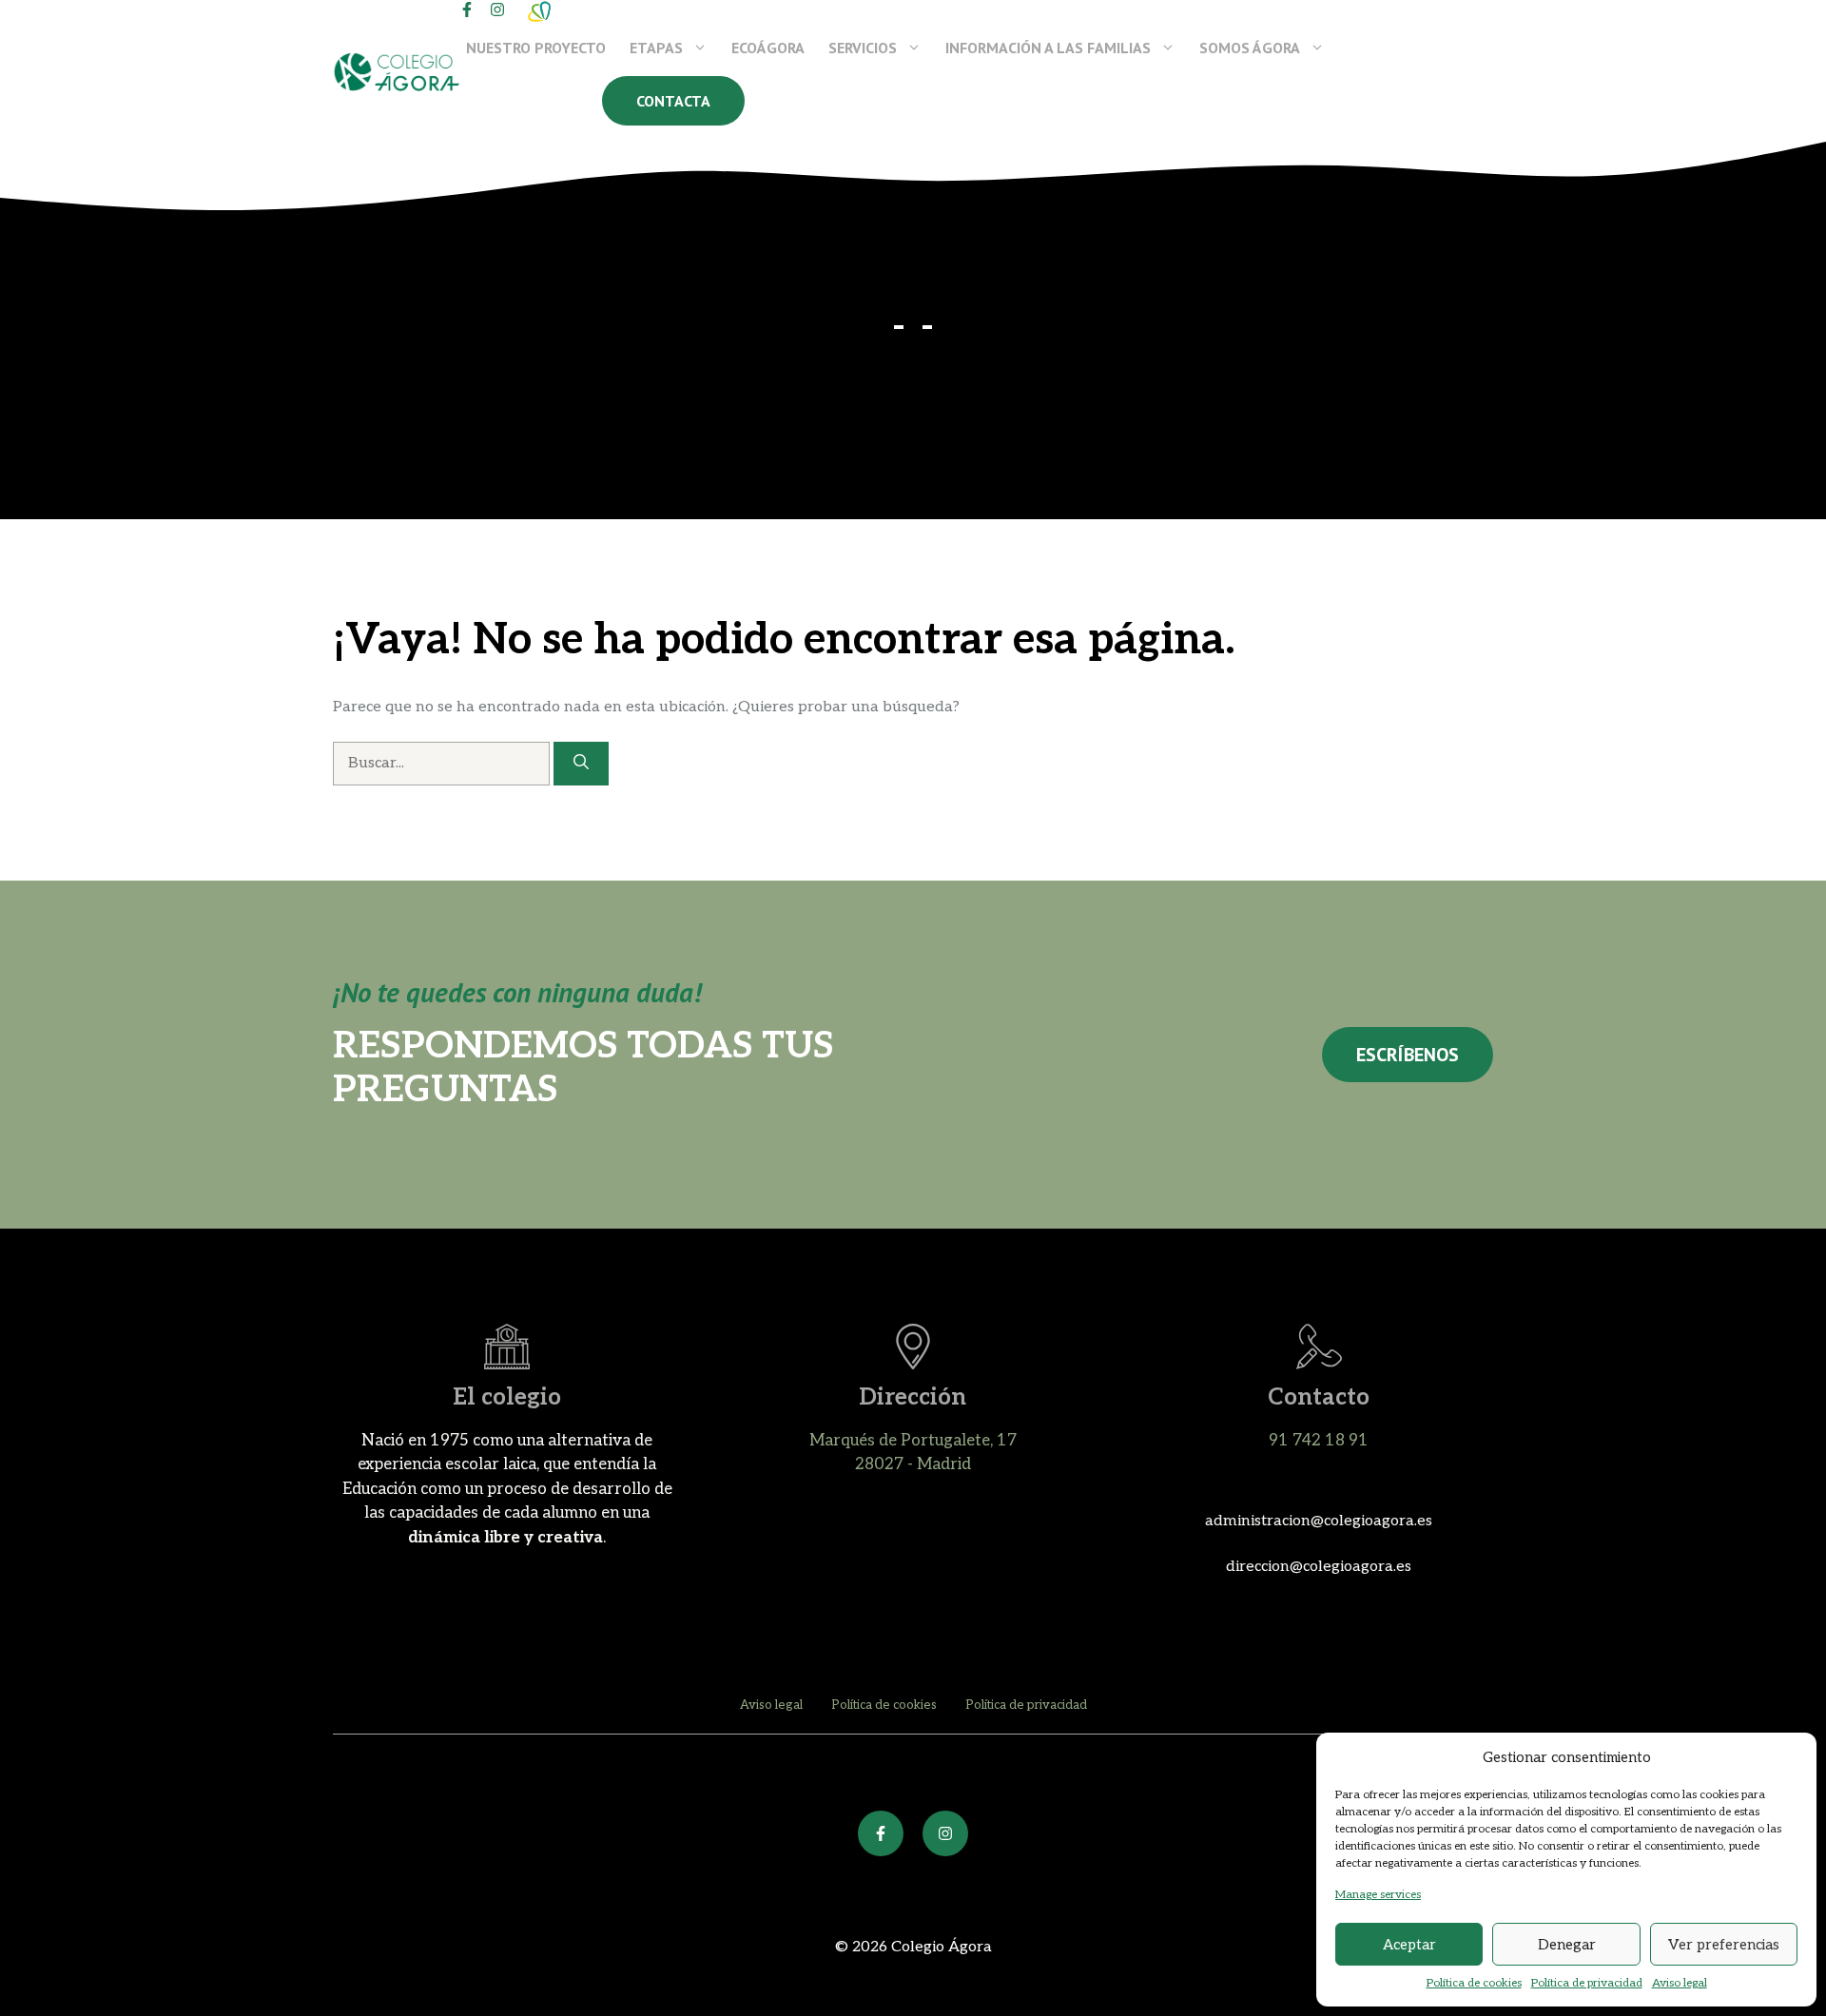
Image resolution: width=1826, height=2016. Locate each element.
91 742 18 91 (1319, 1441)
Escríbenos (1408, 1055)
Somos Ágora (1250, 48)
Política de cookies (1474, 1983)
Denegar (1567, 1945)
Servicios (863, 48)
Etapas (656, 48)
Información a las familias (1048, 48)
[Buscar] (581, 764)
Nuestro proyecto (536, 48)
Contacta (673, 101)
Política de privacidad (1587, 1983)
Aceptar (1409, 1945)
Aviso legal (1680, 1983)
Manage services (1378, 1895)
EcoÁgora (768, 48)
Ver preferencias (1724, 1945)
